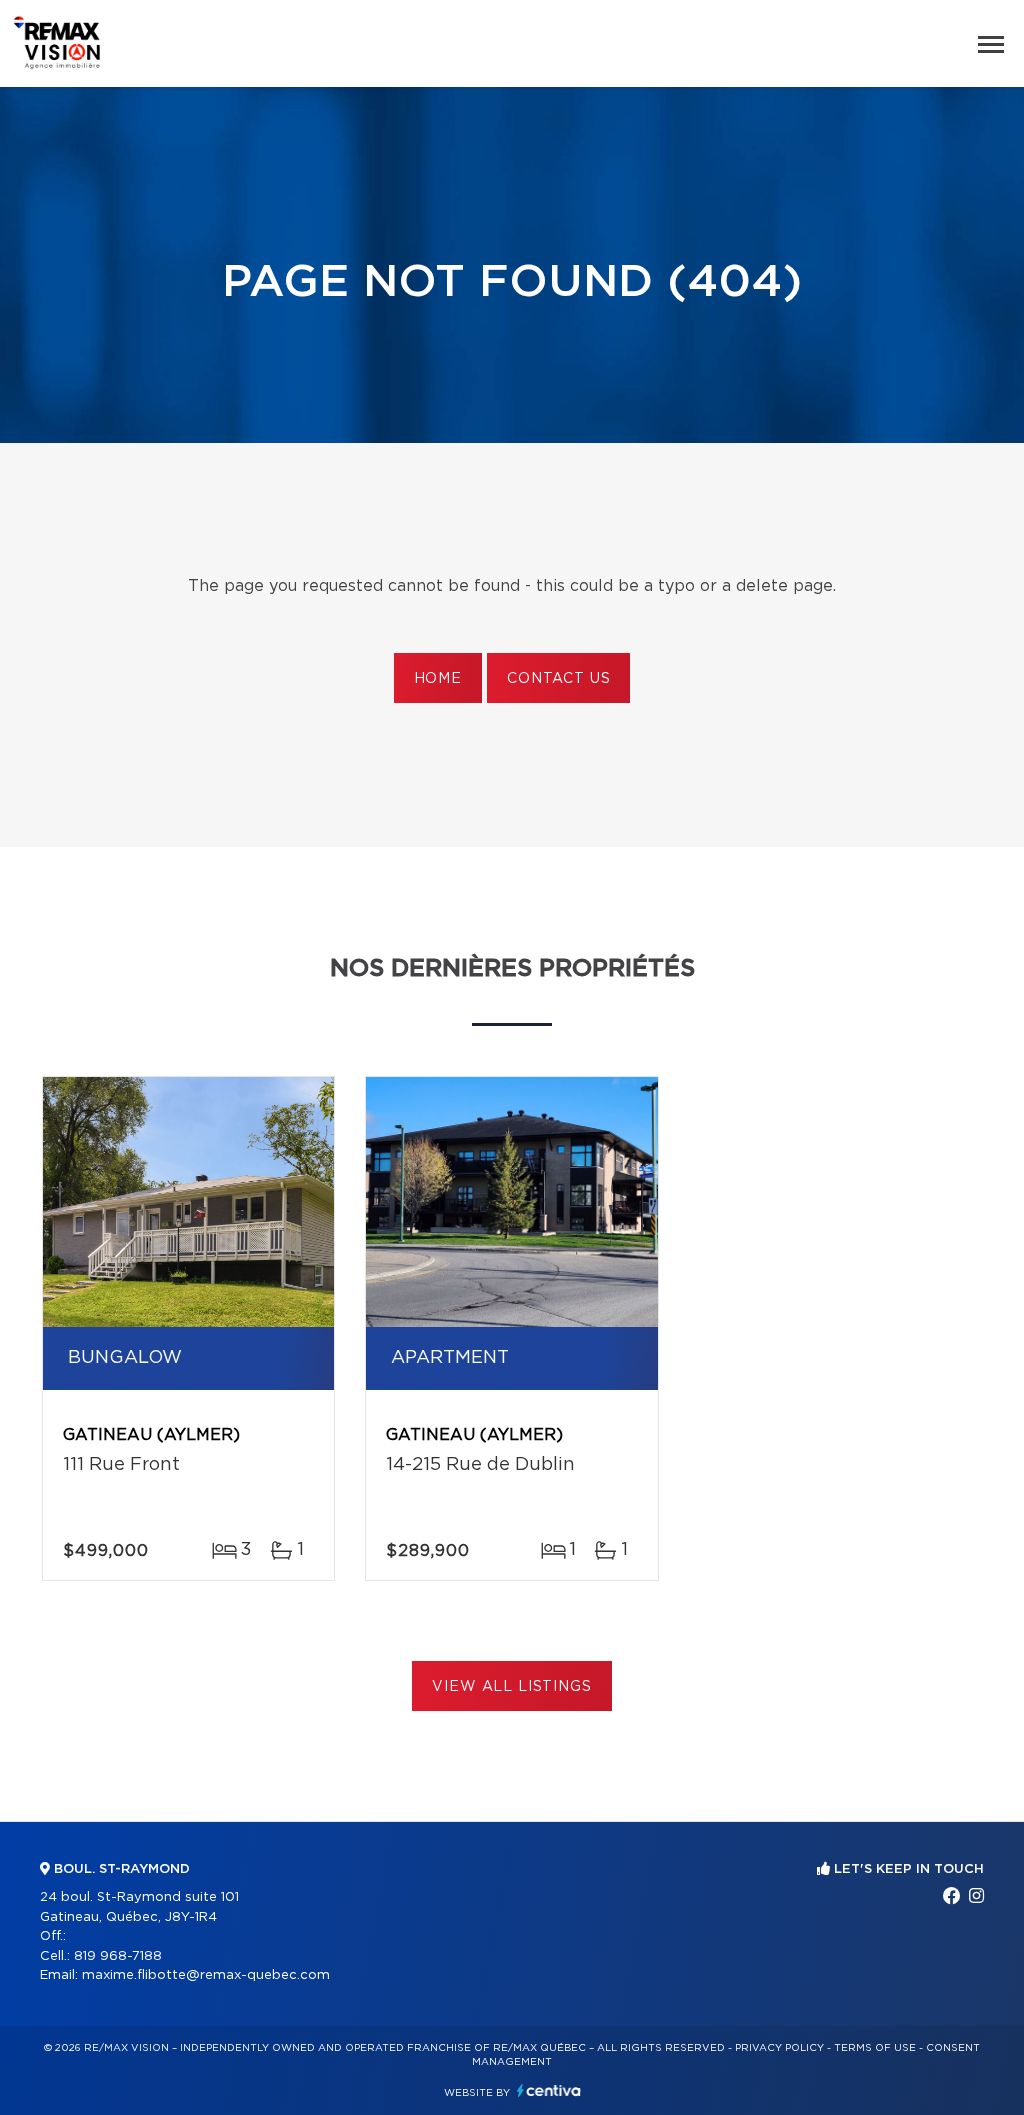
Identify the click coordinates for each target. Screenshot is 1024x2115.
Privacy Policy (779, 2048)
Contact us (558, 679)
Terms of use (875, 2048)
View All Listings (511, 1687)
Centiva (549, 2090)
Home (438, 679)
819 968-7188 (118, 1956)
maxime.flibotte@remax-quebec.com (206, 1975)
